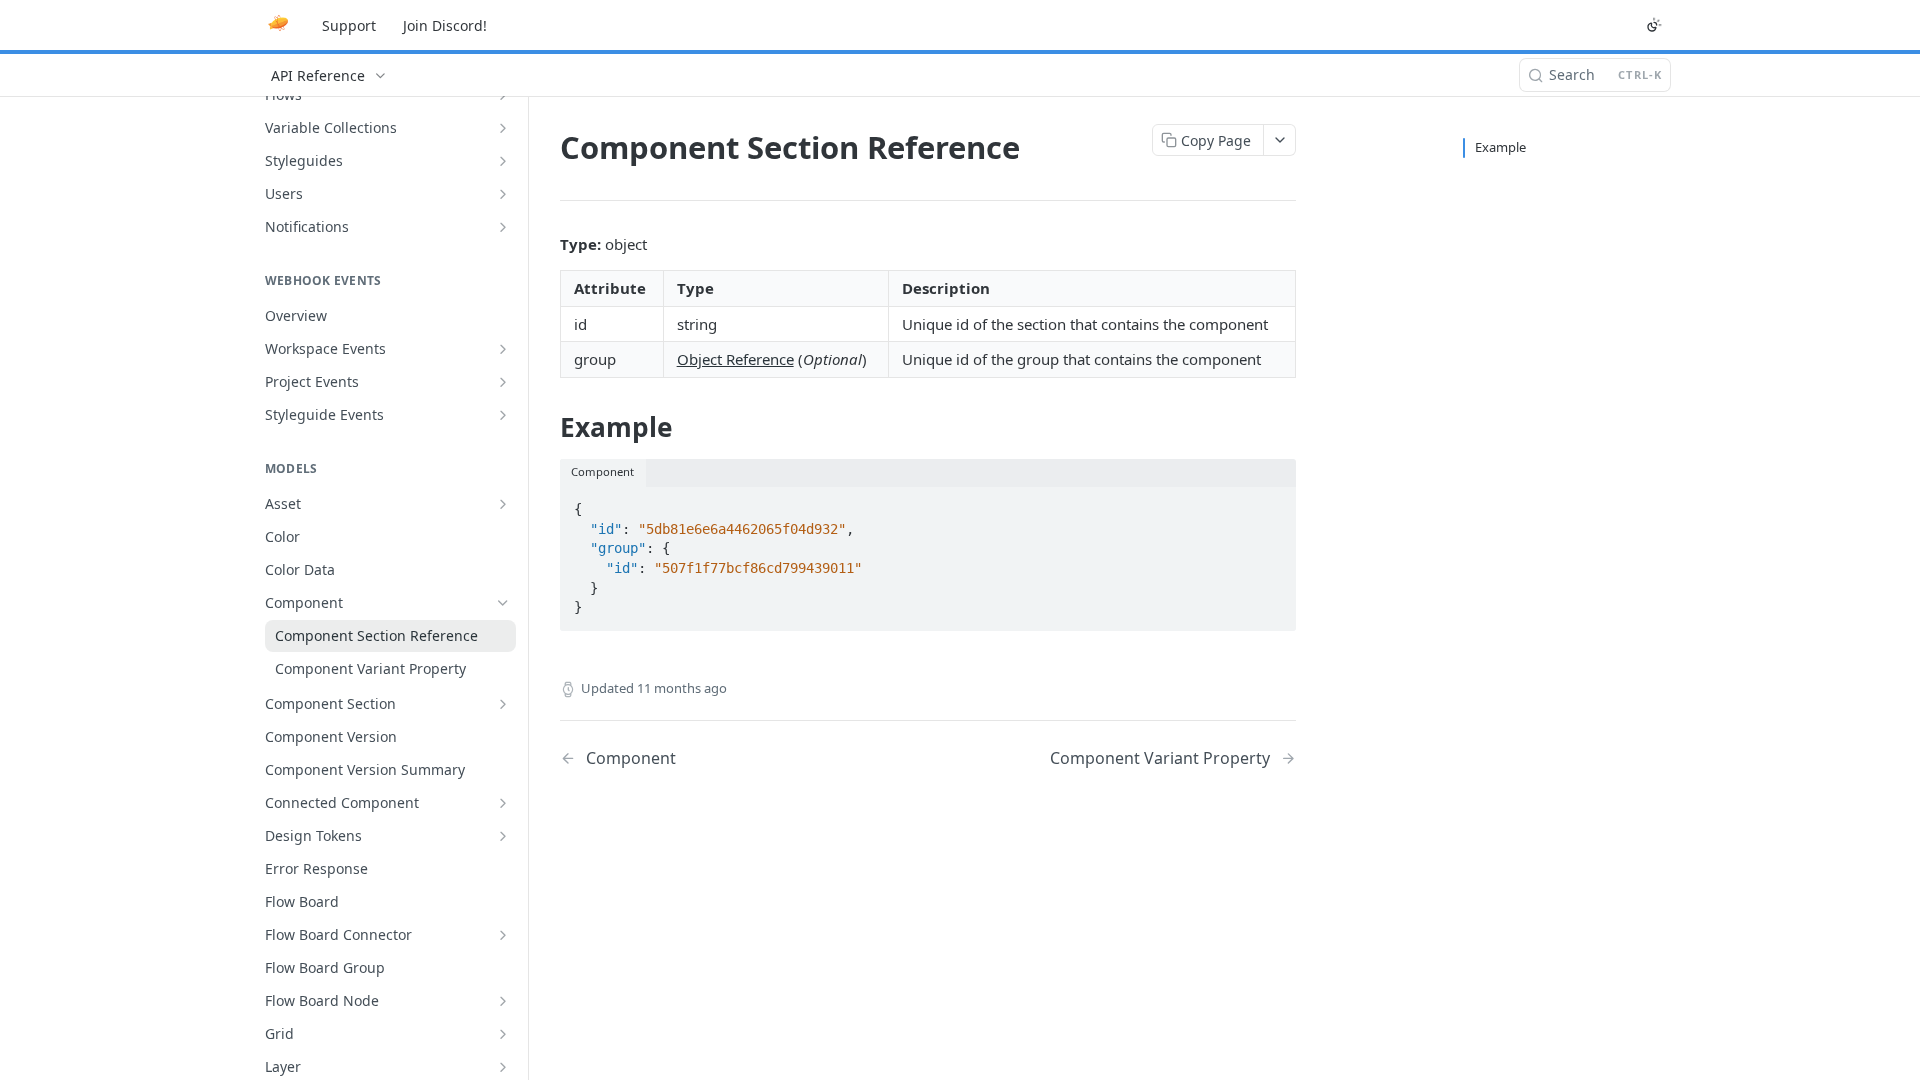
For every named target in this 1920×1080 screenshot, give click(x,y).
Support (349, 25)
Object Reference (735, 359)
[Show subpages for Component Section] (503, 704)
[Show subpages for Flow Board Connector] (503, 935)
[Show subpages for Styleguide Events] (503, 415)
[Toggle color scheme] (1654, 25)
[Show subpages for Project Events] (503, 382)
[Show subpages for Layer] (503, 1067)
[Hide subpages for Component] (503, 603)
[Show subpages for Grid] (503, 1034)
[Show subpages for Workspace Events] (503, 349)
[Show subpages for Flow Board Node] (503, 1001)
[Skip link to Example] (546, 427)
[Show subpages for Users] (503, 194)
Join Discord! (445, 25)
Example (1500, 147)
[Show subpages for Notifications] (503, 227)
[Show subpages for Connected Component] (503, 803)
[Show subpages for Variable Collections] (503, 128)
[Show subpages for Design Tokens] (503, 836)
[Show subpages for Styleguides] (503, 161)
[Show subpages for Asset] (503, 504)
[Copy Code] (1272, 503)
